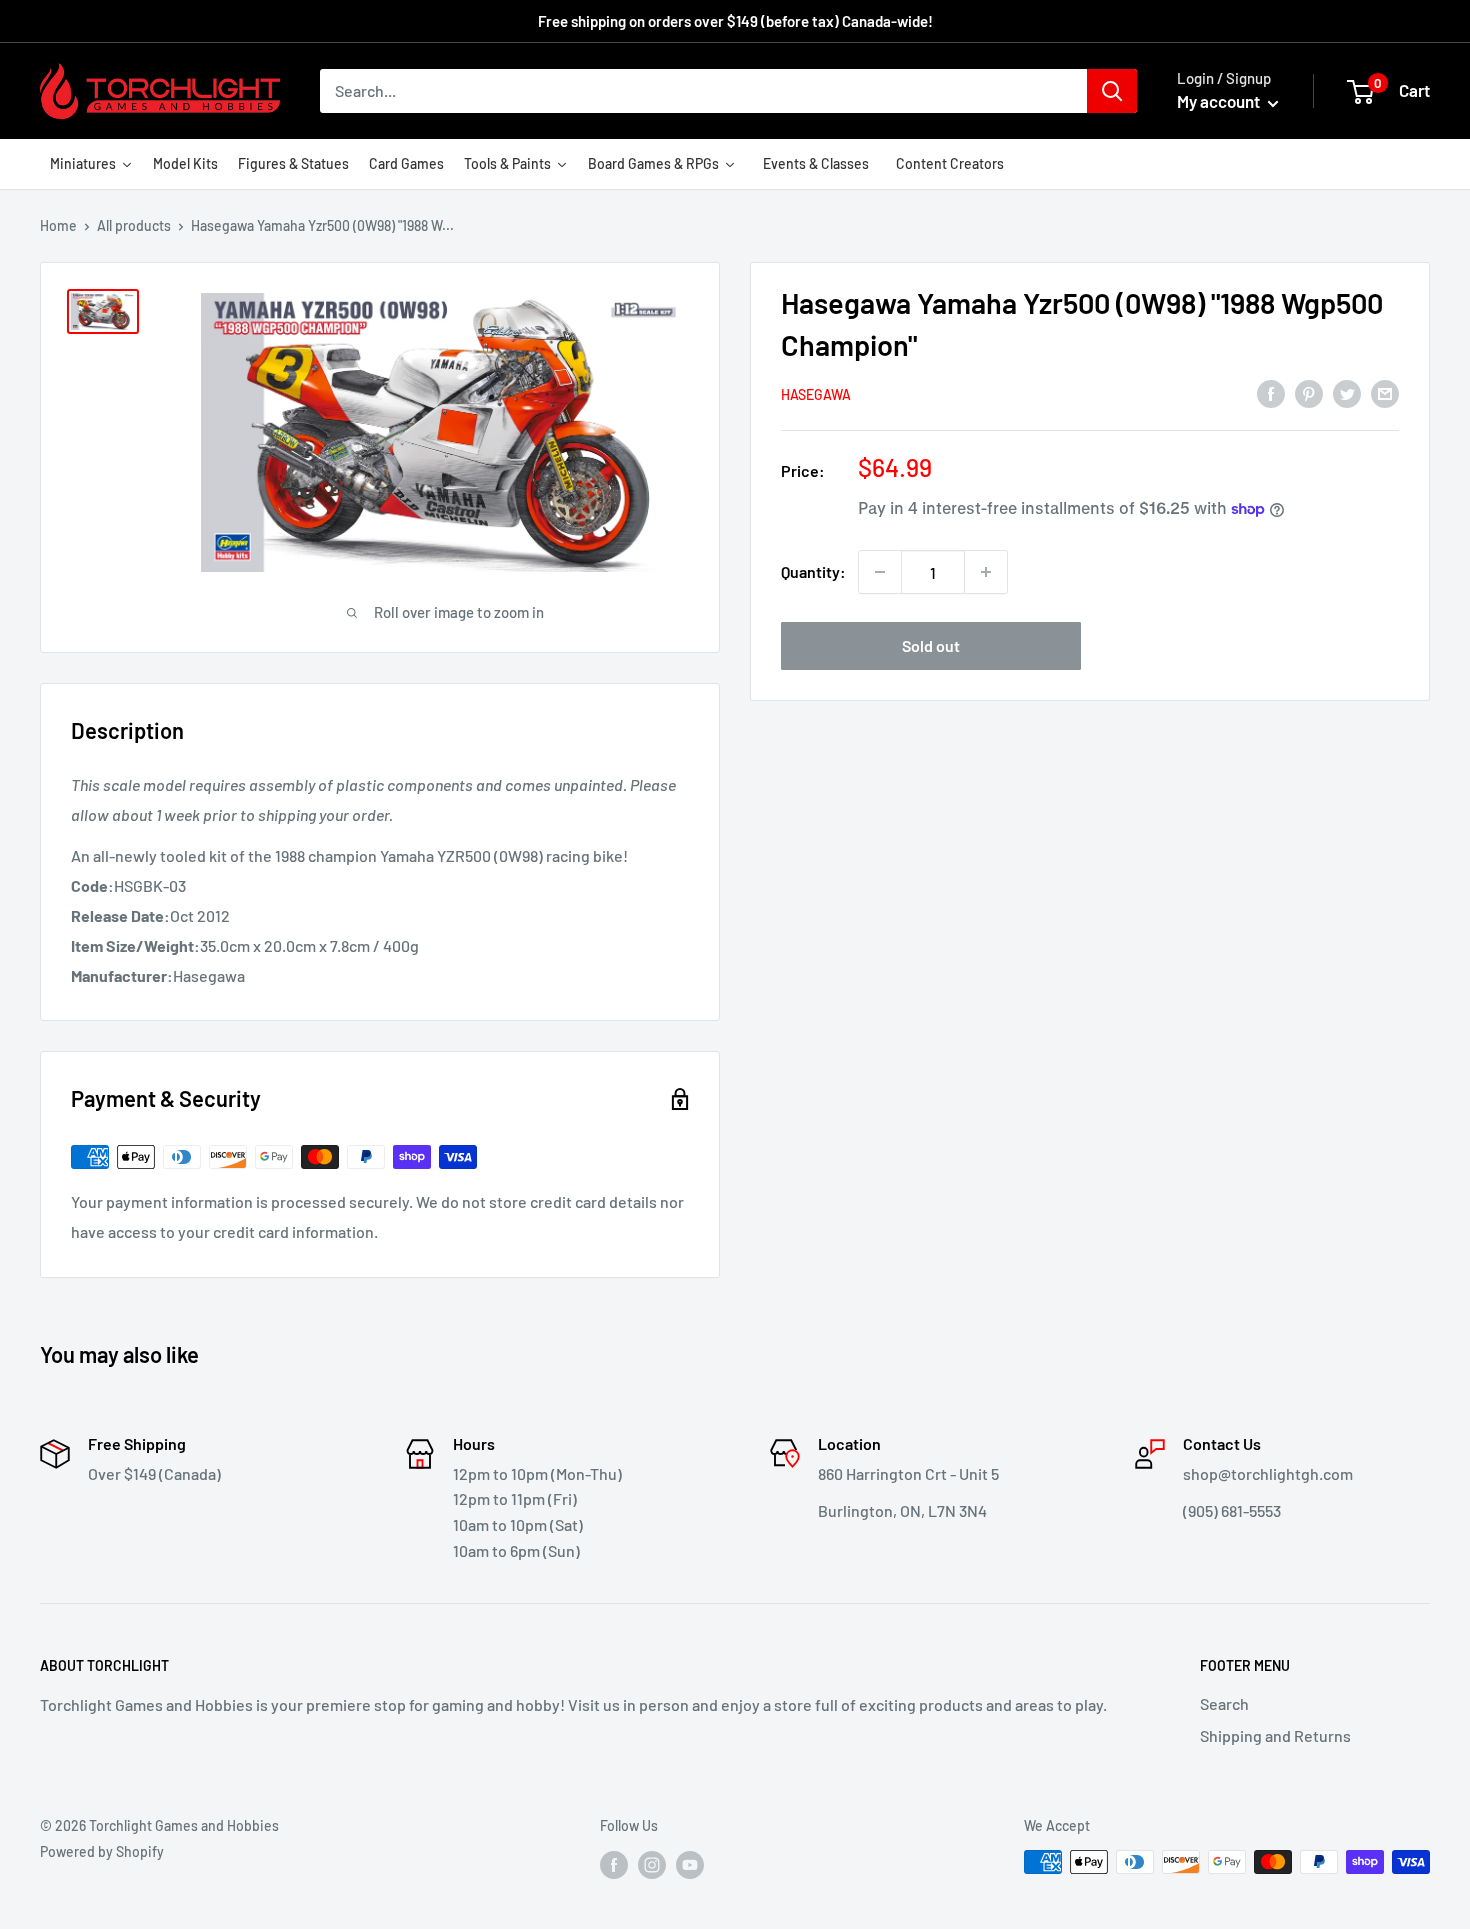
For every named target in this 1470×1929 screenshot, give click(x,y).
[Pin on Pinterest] (1309, 392)
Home (58, 225)
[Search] (1112, 91)
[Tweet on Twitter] (1347, 392)
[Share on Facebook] (1271, 392)
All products (134, 225)
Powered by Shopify (102, 1851)
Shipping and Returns (1275, 1735)
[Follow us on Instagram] (652, 1864)
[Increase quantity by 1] (986, 572)
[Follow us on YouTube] (690, 1864)
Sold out (931, 645)
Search (1224, 1703)
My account (1220, 101)
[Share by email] (1385, 392)
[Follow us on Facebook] (614, 1864)
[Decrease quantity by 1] (880, 572)
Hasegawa (816, 394)
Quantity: (813, 571)
